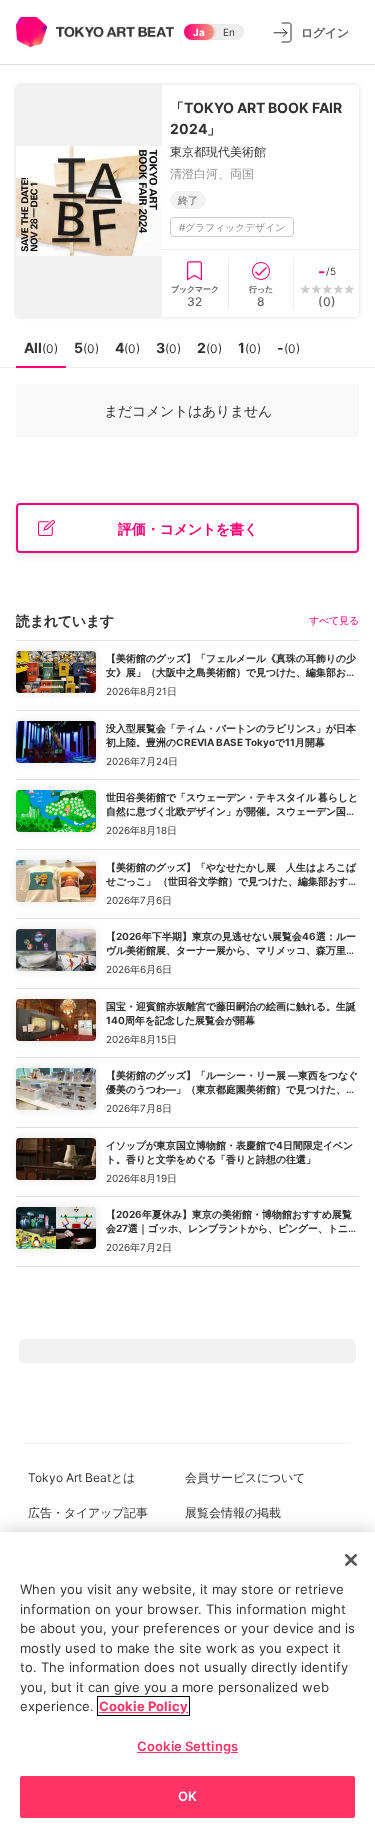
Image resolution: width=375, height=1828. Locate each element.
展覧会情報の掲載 (233, 1512)
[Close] (351, 1560)
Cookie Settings (187, 1746)
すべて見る (334, 620)
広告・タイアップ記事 (88, 1512)
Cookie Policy (143, 1706)
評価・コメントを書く (188, 528)
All (41, 347)
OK (187, 1796)
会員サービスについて (245, 1477)
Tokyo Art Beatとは (81, 1477)
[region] (187, 1680)
